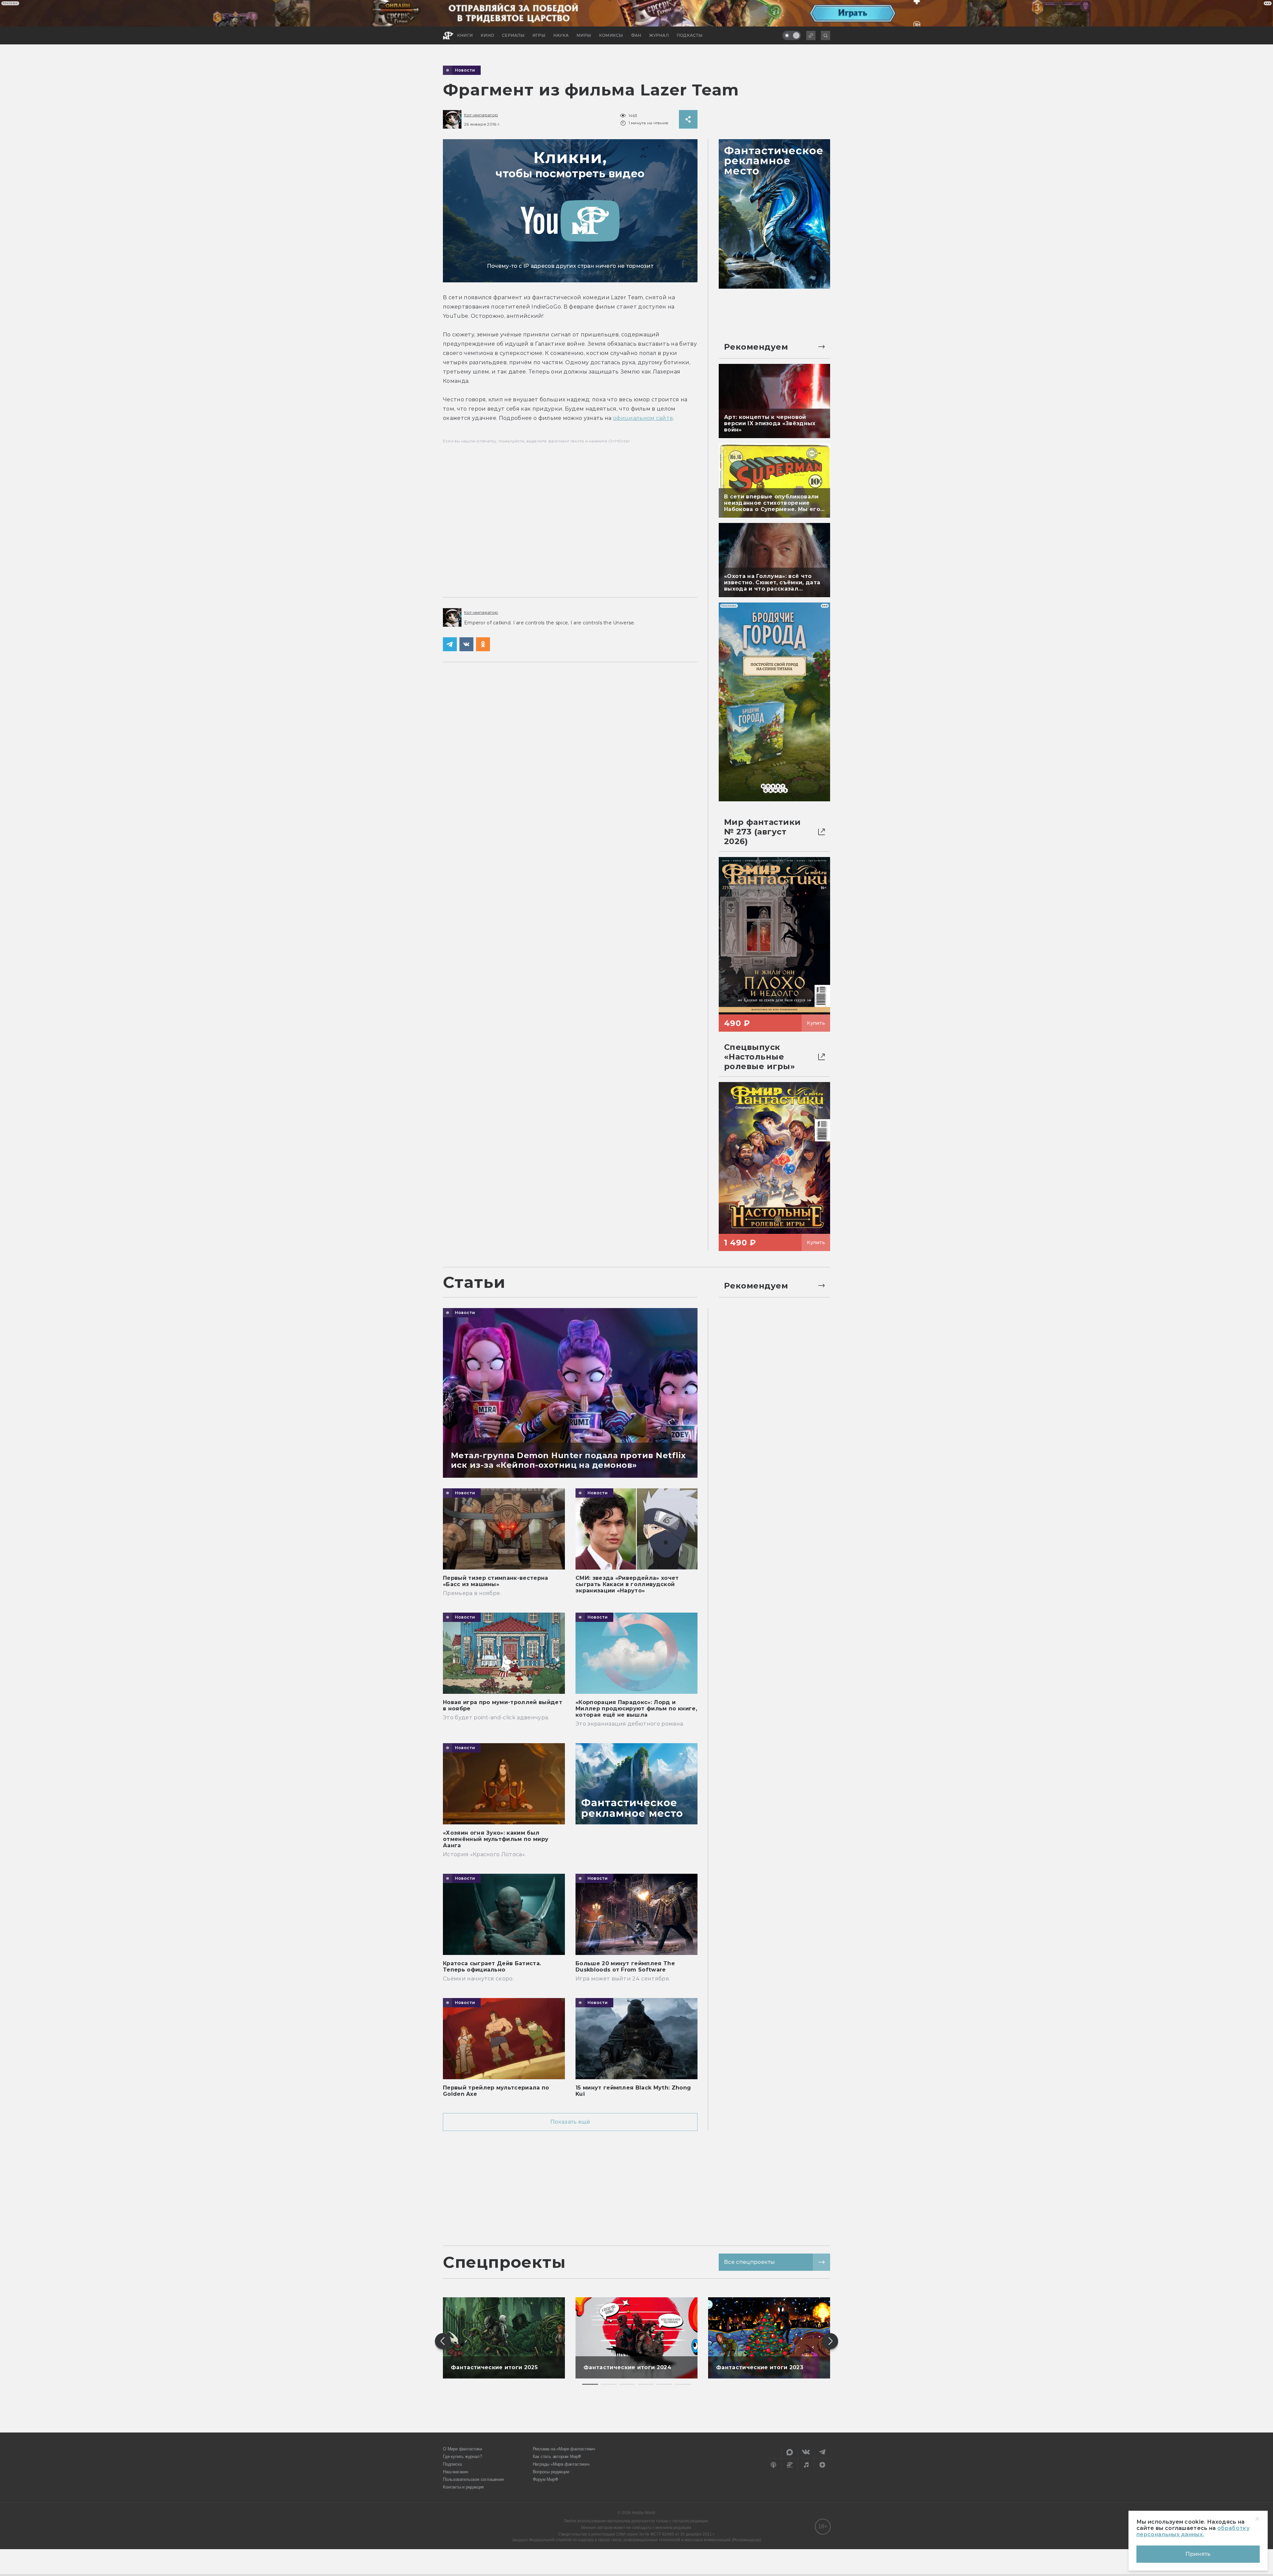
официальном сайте (643, 418)
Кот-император (481, 115)
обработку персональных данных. (1193, 2531)
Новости (465, 70)
